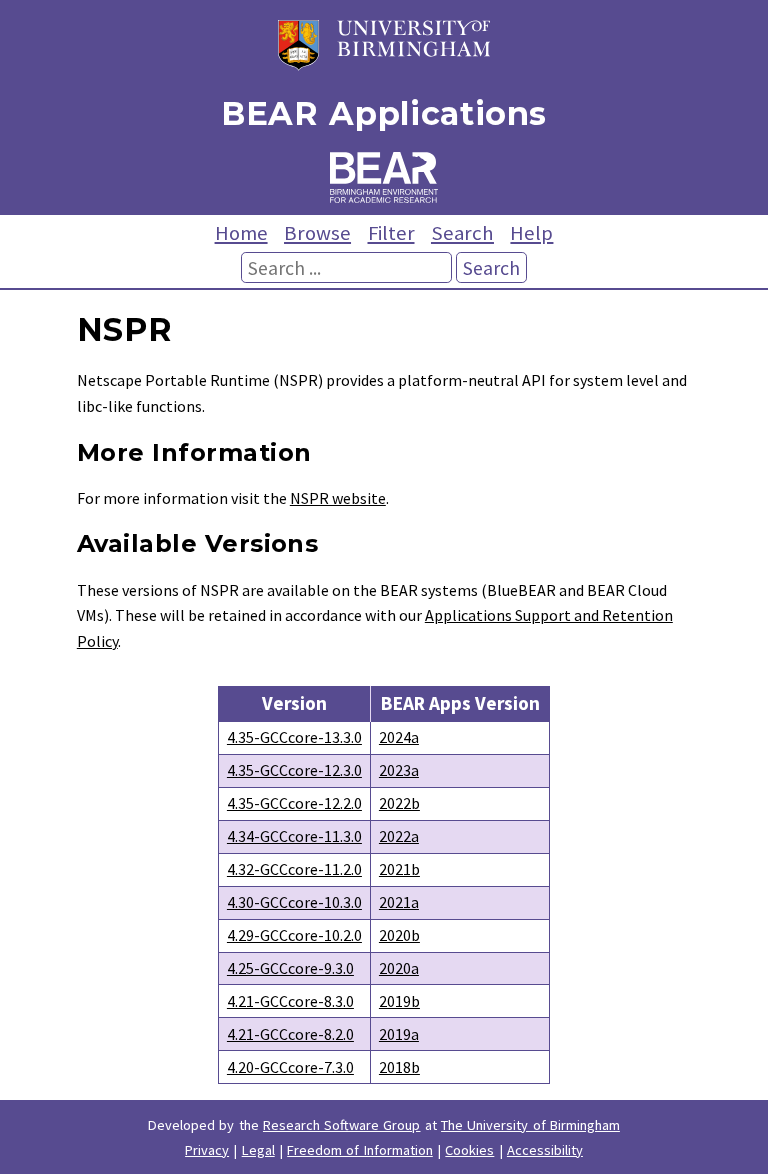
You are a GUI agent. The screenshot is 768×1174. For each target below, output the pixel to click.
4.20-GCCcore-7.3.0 (290, 1067)
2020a (399, 968)
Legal (258, 1150)
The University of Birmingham (530, 1125)
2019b (399, 1001)
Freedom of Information (360, 1150)
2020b (399, 935)
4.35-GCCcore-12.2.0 (294, 803)
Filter (391, 233)
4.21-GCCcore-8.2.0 (290, 1034)
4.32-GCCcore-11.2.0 (294, 869)
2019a (399, 1034)
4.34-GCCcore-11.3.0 (294, 836)
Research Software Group (342, 1125)
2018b (399, 1067)
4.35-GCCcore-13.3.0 (294, 737)
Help (531, 233)
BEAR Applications (384, 113)
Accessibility (545, 1150)
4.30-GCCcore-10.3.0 (294, 902)
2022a (399, 836)
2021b (399, 869)
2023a (399, 770)
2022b (399, 803)
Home (241, 233)
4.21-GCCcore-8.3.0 (290, 1001)
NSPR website (338, 498)
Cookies (469, 1150)
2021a (399, 902)
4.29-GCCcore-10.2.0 (294, 935)
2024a (399, 737)
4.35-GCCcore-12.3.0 (294, 770)
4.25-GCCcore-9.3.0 (290, 968)
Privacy (207, 1150)
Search (462, 233)
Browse (317, 233)
